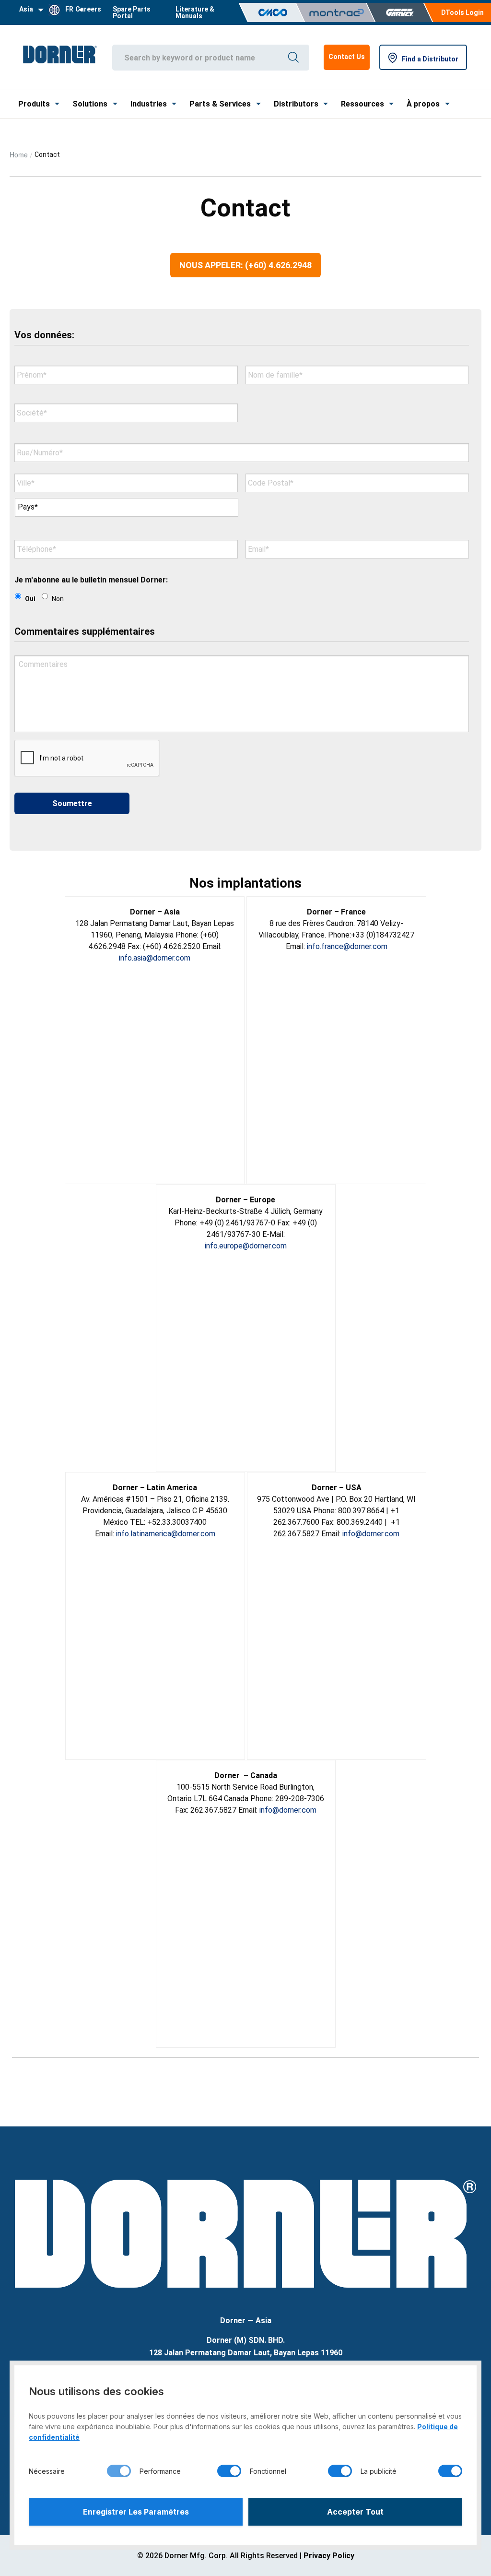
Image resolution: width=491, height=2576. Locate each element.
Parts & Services (220, 104)
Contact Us (347, 57)
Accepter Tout (355, 2512)
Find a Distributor (430, 59)
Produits (34, 104)
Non (58, 599)
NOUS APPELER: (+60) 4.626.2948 (245, 265)
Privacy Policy (329, 2556)
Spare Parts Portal (132, 12)
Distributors (296, 104)
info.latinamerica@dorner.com (166, 1534)
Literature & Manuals (195, 12)
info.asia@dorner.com (155, 958)
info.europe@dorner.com (246, 1246)
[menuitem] (138, 12)
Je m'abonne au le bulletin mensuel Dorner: (91, 580)
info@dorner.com (371, 1534)
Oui (30, 599)
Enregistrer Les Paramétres (136, 2512)
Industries (149, 104)
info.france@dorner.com (347, 946)
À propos (423, 104)
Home (19, 154)
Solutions (90, 104)
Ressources (362, 104)
